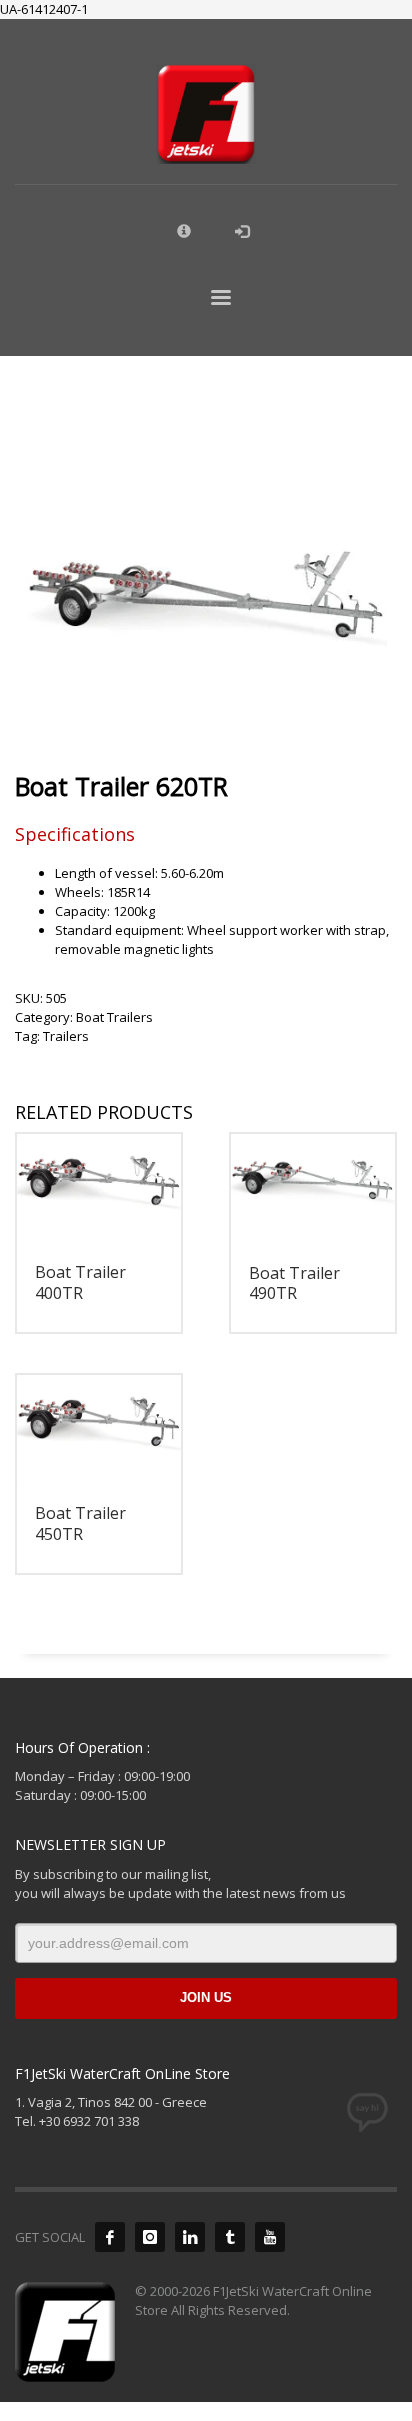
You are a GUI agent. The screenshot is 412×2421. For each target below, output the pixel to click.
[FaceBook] (110, 2237)
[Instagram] (150, 2237)
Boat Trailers (114, 1017)
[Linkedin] (190, 2237)
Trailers (66, 1036)
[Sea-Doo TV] (270, 2237)
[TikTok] (230, 2237)
